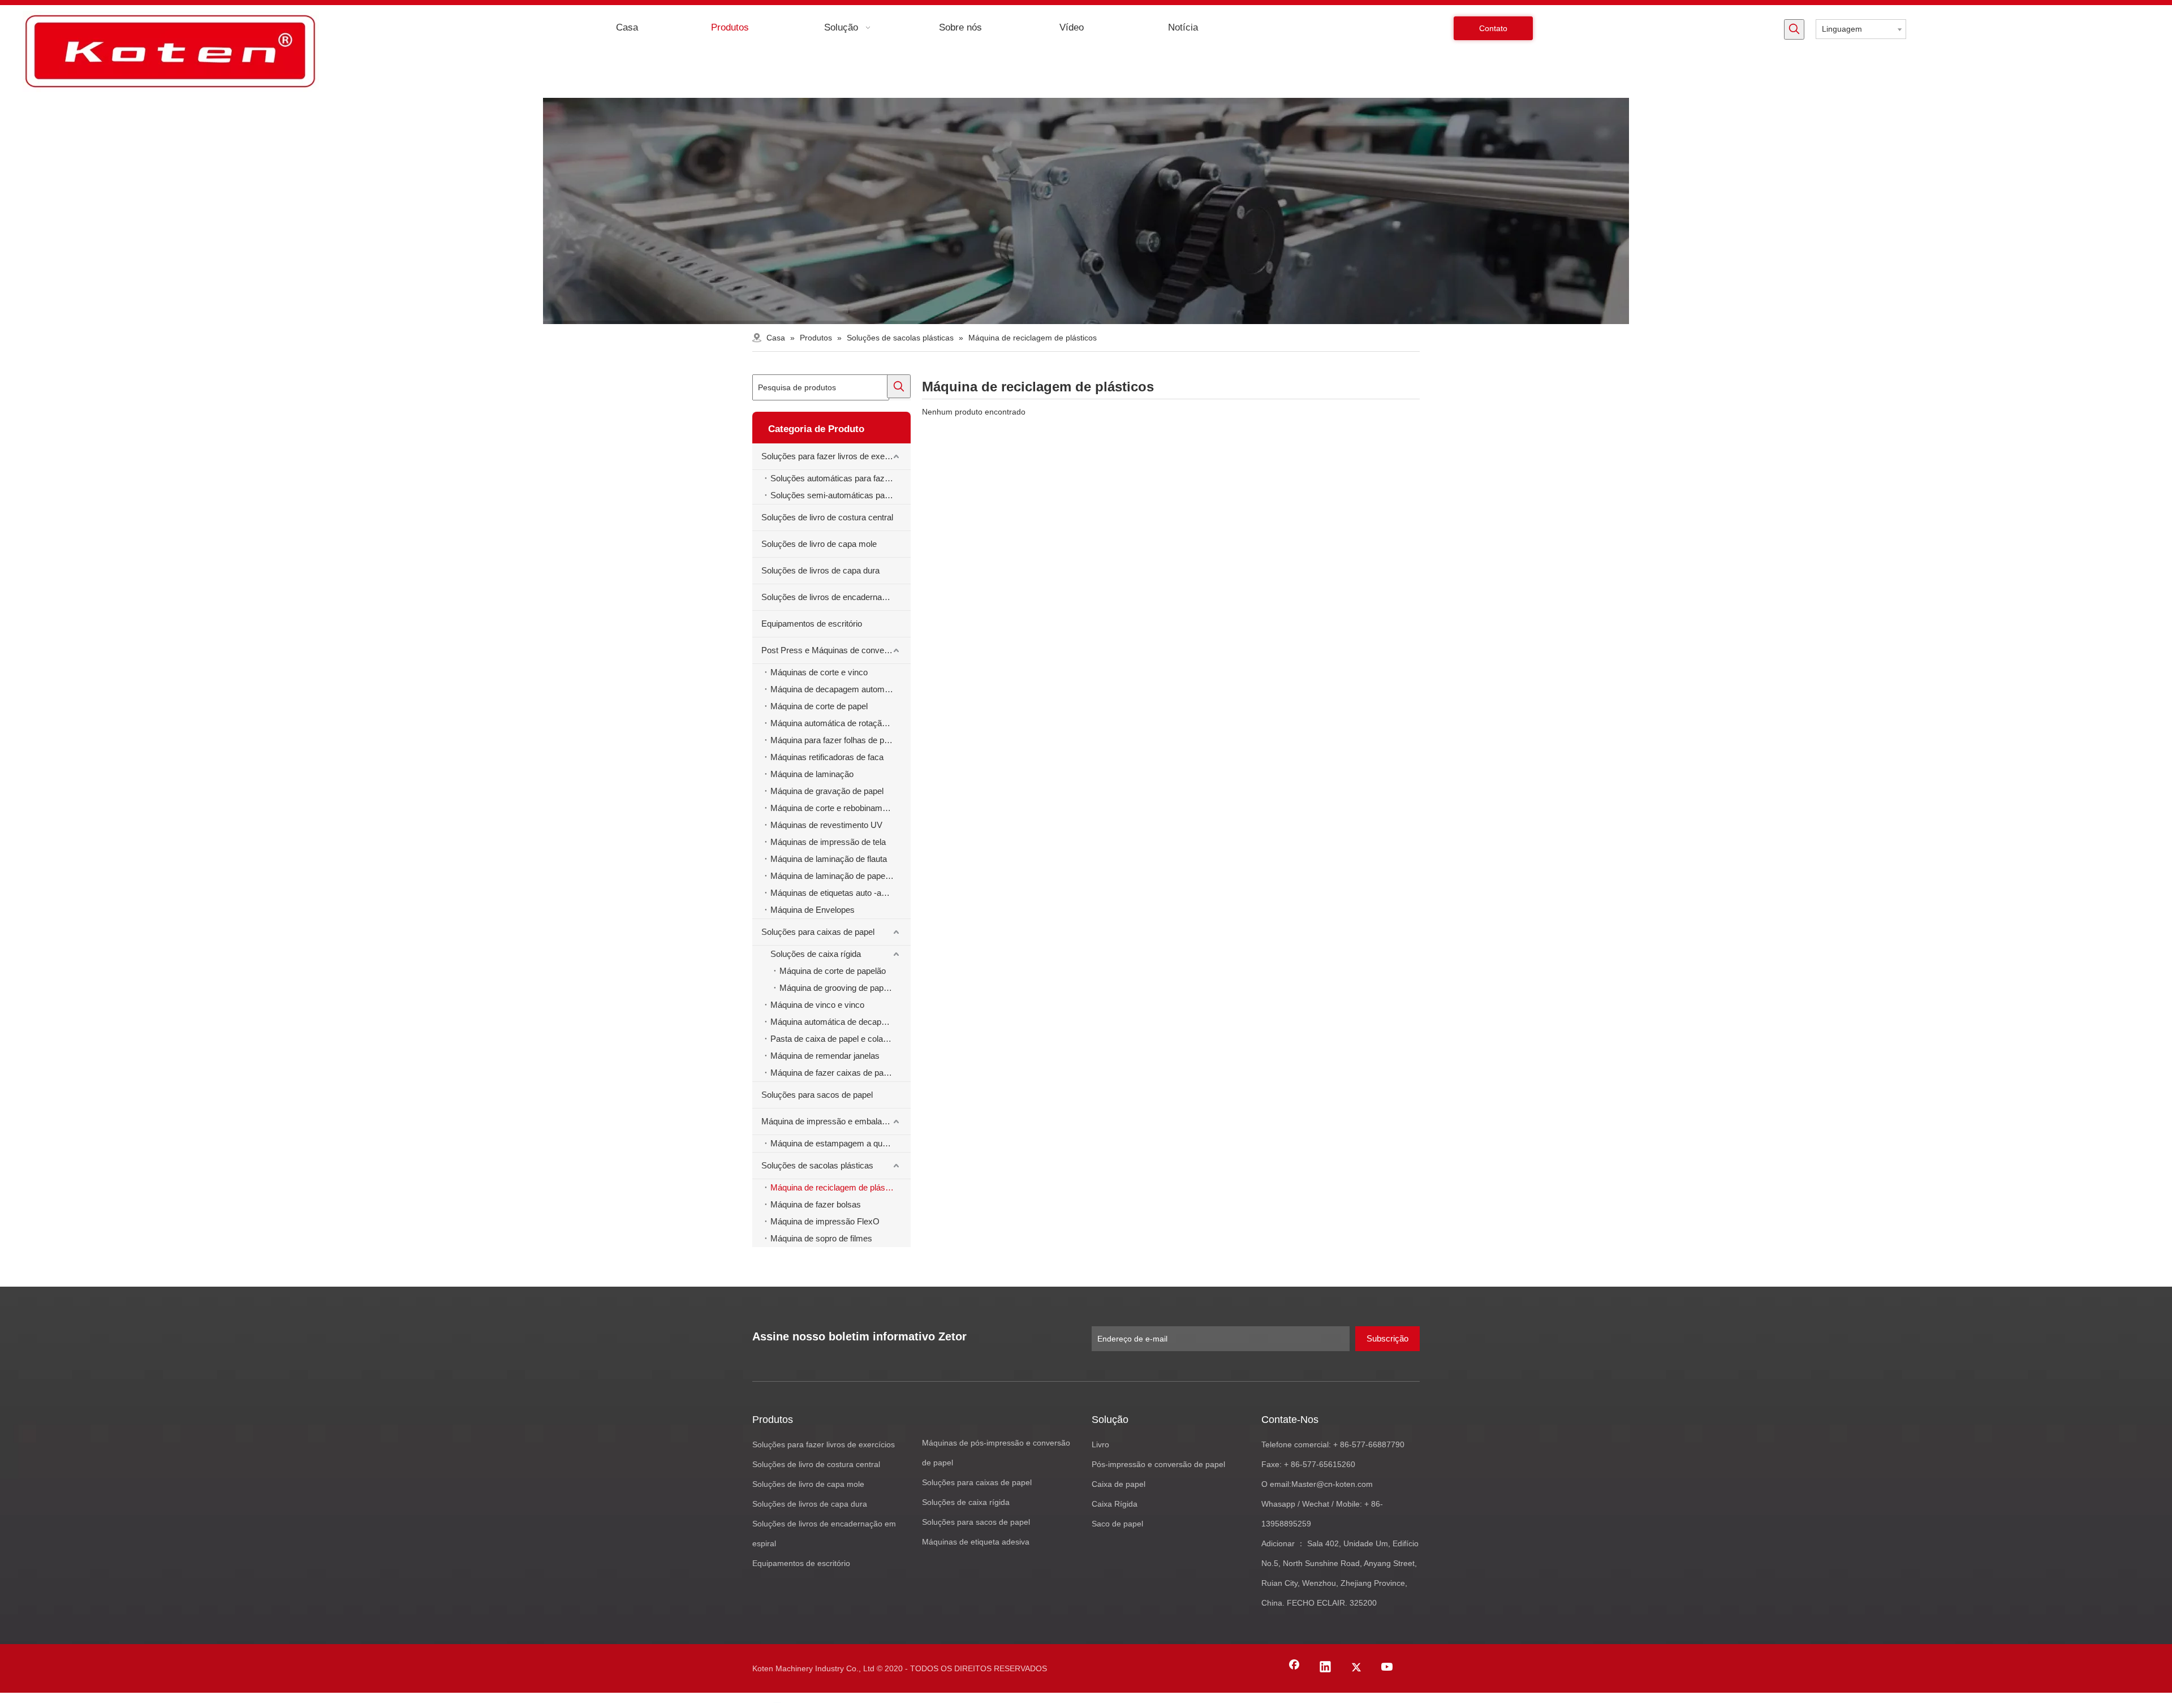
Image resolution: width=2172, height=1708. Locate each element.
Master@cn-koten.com (1332, 1484)
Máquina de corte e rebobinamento (834, 808)
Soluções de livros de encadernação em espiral (836, 597)
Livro (1100, 1444)
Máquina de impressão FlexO (825, 1221)
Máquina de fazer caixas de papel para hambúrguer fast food (841, 1073)
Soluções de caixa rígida (816, 954)
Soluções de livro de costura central (827, 517)
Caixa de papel (1119, 1484)
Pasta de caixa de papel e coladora (835, 1039)
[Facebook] (1294, 1668)
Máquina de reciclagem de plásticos (837, 1187)
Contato (1493, 28)
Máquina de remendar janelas (825, 1056)
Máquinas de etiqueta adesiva (976, 1542)
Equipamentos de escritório (812, 624)
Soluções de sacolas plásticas (817, 1165)
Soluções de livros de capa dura (820, 570)
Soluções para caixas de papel (818, 932)
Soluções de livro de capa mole (819, 544)
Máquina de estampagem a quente (834, 1143)
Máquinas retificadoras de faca (827, 757)
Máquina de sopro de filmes (821, 1238)
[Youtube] (1387, 1668)
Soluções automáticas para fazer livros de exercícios (841, 478)
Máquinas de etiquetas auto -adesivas (840, 893)
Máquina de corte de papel (819, 706)
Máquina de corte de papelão (833, 971)
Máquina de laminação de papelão (833, 876)
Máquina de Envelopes (813, 910)
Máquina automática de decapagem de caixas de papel (841, 1022)
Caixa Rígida (1115, 1504)
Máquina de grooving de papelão (839, 988)
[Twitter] (1356, 1668)
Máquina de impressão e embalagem (830, 1121)
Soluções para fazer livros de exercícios (835, 456)
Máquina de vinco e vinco (817, 1005)
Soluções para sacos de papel (817, 1095)
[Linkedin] (1325, 1668)
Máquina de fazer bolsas (816, 1204)
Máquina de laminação (812, 774)
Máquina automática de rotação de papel (841, 723)
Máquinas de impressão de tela (828, 842)
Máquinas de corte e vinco (819, 672)
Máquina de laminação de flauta (829, 859)
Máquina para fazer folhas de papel (835, 740)
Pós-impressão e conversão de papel (1158, 1464)
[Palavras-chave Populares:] (1794, 29)
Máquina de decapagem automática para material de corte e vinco (841, 689)
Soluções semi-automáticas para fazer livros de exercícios (841, 495)
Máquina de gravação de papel (827, 791)
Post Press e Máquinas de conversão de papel (836, 650)
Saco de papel (1117, 1524)
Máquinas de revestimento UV (826, 825)
